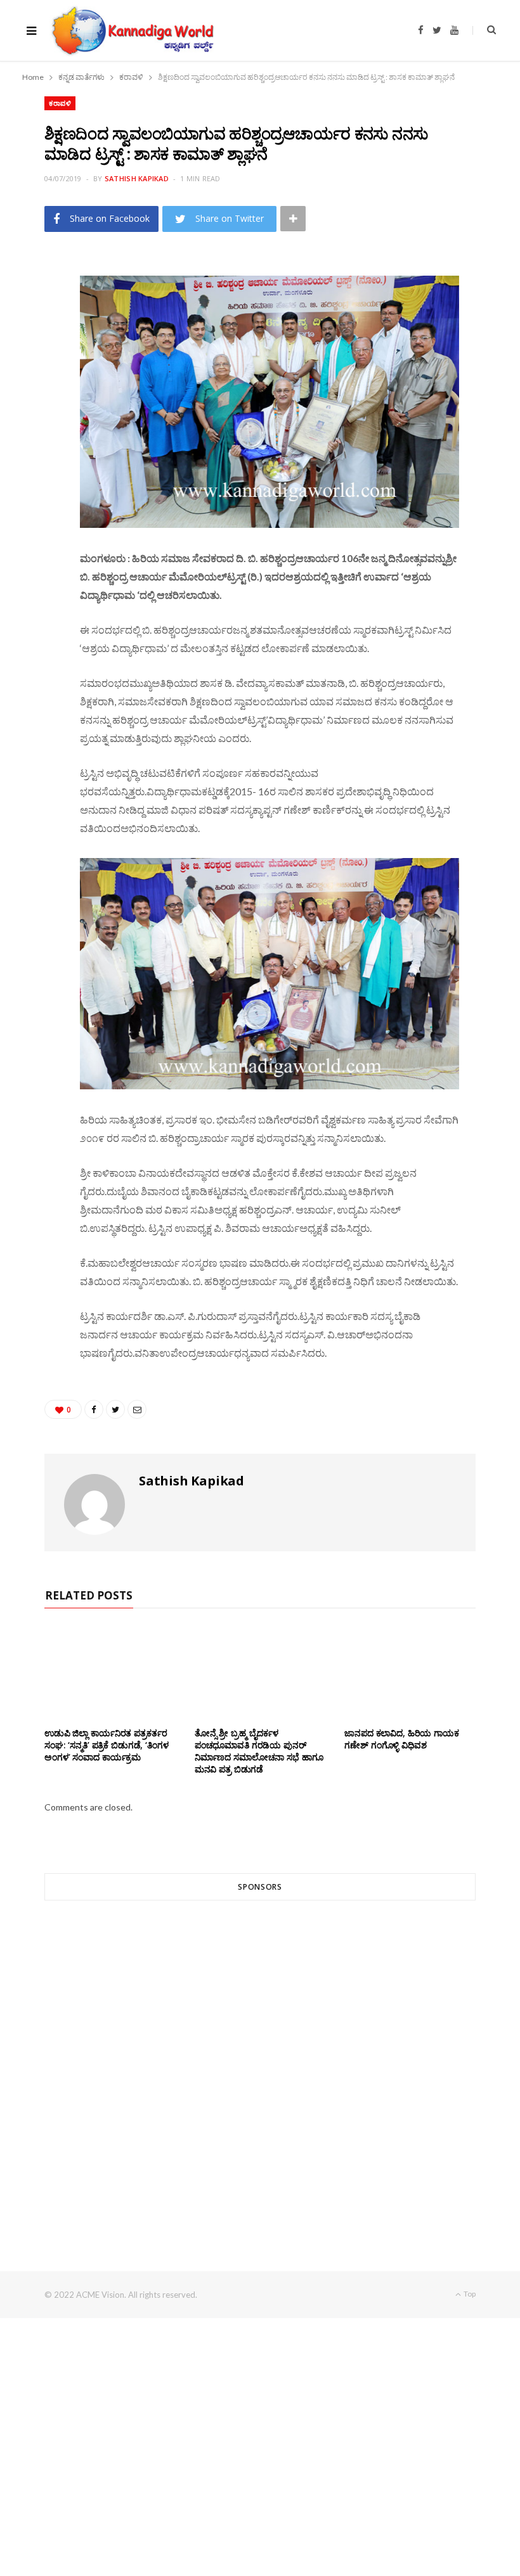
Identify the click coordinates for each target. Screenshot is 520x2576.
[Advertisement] (260, 2063)
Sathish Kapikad (137, 178)
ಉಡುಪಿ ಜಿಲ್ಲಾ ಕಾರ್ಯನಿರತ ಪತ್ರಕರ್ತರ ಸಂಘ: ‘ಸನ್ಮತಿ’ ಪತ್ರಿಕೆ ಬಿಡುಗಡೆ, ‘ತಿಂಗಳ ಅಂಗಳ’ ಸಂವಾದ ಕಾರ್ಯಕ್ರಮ (107, 1745)
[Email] (39, 371)
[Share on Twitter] (39, 338)
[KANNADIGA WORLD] (132, 30)
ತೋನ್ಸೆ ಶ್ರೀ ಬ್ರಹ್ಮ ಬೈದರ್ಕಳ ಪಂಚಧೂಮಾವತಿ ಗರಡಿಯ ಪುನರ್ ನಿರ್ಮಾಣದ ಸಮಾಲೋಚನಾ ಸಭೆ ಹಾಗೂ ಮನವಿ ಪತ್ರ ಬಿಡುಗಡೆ (259, 1751)
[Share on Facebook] (39, 306)
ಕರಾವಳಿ (60, 103)
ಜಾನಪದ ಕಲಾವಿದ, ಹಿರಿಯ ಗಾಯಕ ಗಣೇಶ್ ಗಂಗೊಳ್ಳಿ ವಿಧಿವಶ (401, 1739)
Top (469, 2294)
